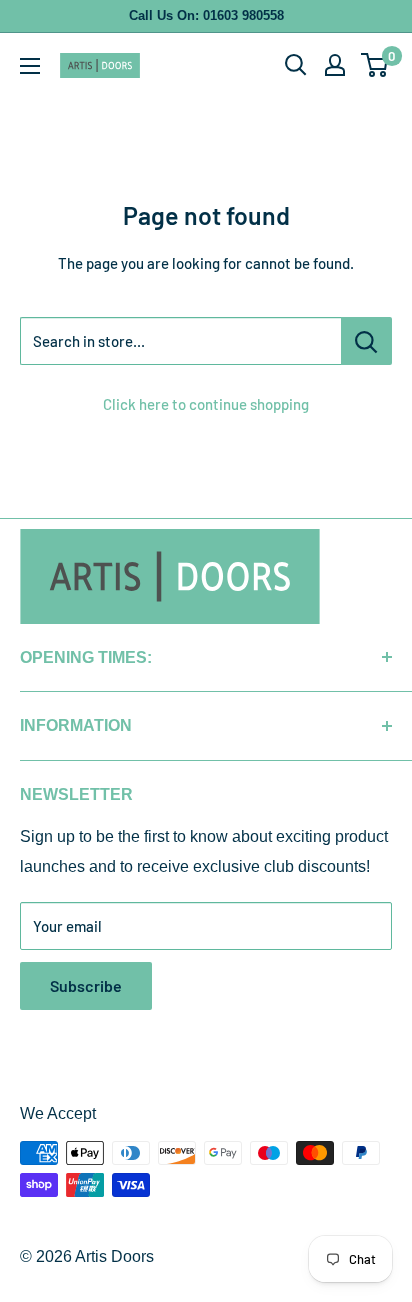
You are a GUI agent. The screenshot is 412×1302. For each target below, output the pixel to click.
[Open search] (296, 65)
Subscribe (86, 985)
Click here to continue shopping (206, 404)
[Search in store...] (366, 341)
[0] (375, 65)
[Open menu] (30, 66)
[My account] (335, 65)
